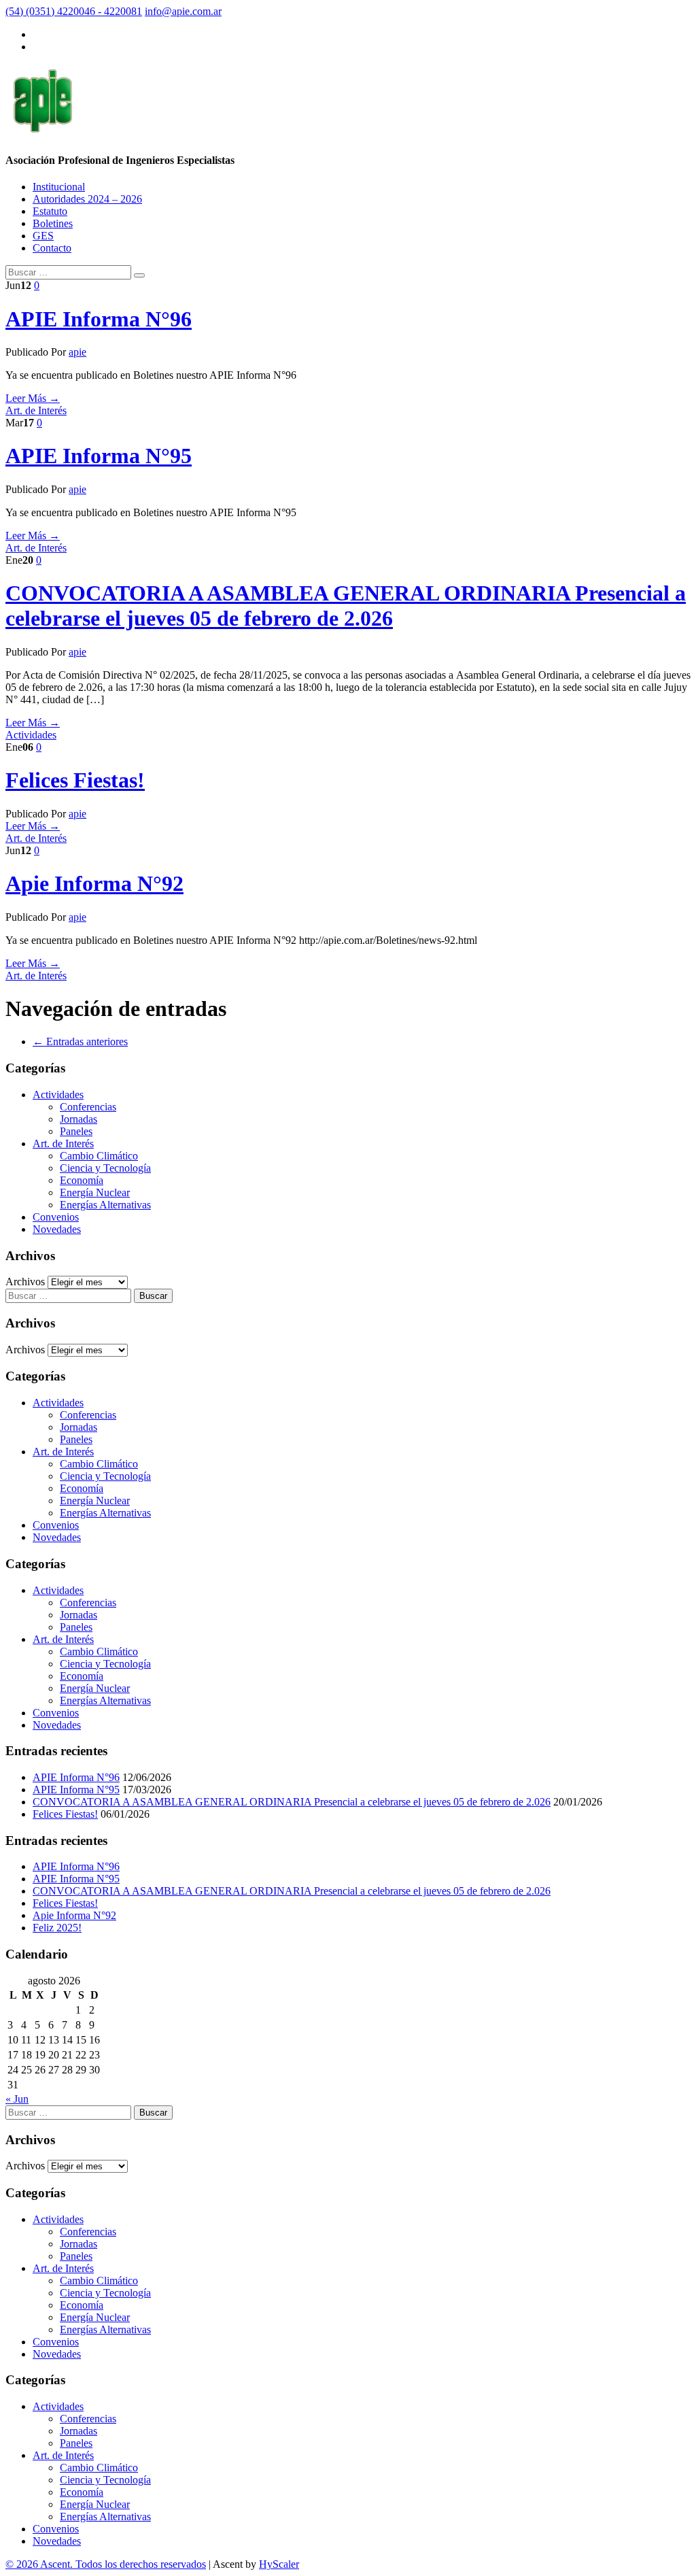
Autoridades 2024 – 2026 (87, 199)
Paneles (76, 1131)
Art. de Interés (36, 410)
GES (43, 236)
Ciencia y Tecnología (105, 1168)
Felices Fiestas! (75, 780)
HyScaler (279, 2564)
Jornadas (79, 1119)
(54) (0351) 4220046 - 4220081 (74, 11)
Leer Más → (33, 398)
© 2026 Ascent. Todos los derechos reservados (106, 2564)
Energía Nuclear (95, 1192)
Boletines (53, 223)
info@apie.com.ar (183, 11)
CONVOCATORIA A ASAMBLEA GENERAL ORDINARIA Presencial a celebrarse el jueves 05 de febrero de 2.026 (346, 606)
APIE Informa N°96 (99, 319)
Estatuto (50, 211)
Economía (82, 1180)
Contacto (52, 248)
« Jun (17, 2099)
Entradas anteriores (80, 1041)
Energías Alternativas (105, 1205)
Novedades (57, 1229)
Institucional (59, 187)
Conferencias (88, 1107)
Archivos (25, 1282)
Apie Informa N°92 (94, 883)
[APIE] (42, 126)
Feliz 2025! (57, 1928)
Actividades (31, 735)
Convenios (56, 1217)
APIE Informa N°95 (99, 456)
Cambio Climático (99, 1156)
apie (77, 352)
